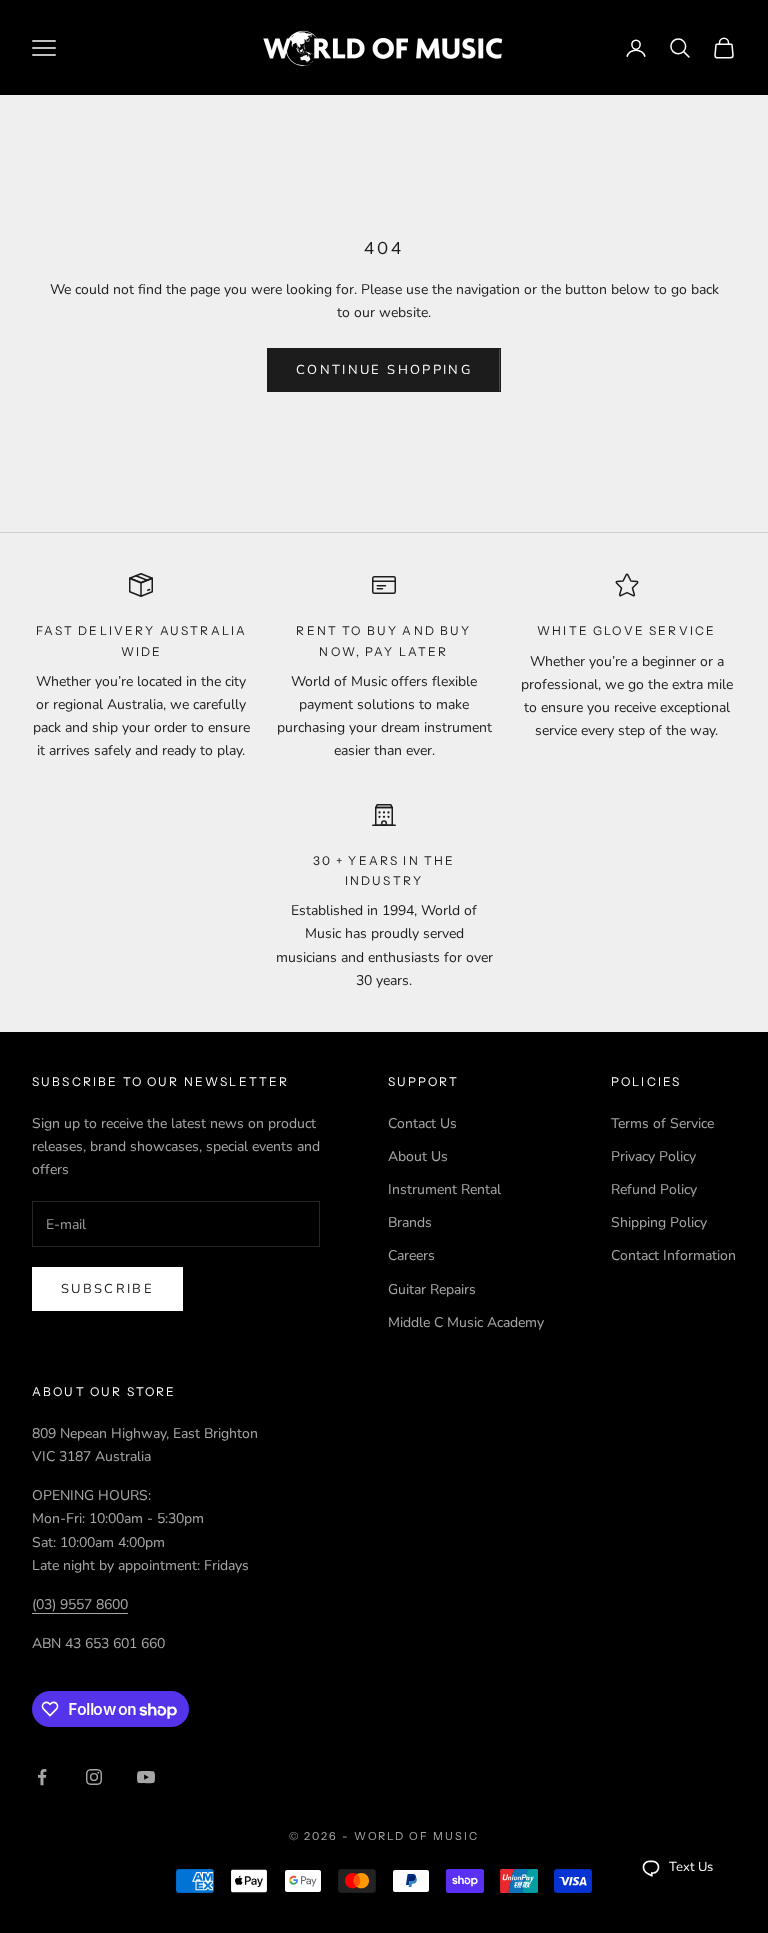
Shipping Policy (659, 1222)
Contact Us (422, 1123)
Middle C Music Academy (466, 1322)
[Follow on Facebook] (42, 1777)
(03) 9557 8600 (80, 1604)
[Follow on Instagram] (94, 1777)
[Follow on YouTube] (146, 1777)
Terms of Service (662, 1123)
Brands (410, 1222)
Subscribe (107, 1289)
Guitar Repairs (432, 1289)
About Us (418, 1156)
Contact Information (673, 1255)
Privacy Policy (653, 1156)
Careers (411, 1255)
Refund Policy (654, 1189)
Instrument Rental (444, 1189)
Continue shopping (384, 370)
